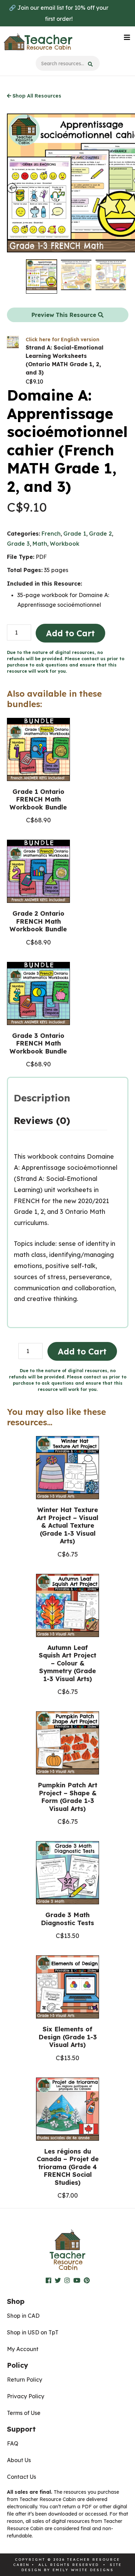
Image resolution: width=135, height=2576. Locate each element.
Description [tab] (42, 1098)
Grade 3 (18, 544)
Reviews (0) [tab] (42, 1120)
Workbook (65, 544)
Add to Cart (70, 633)
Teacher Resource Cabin (38, 42)
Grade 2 (100, 534)
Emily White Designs (83, 2570)
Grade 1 (75, 534)
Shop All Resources (36, 96)
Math (40, 544)
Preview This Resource (65, 315)
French (51, 534)
